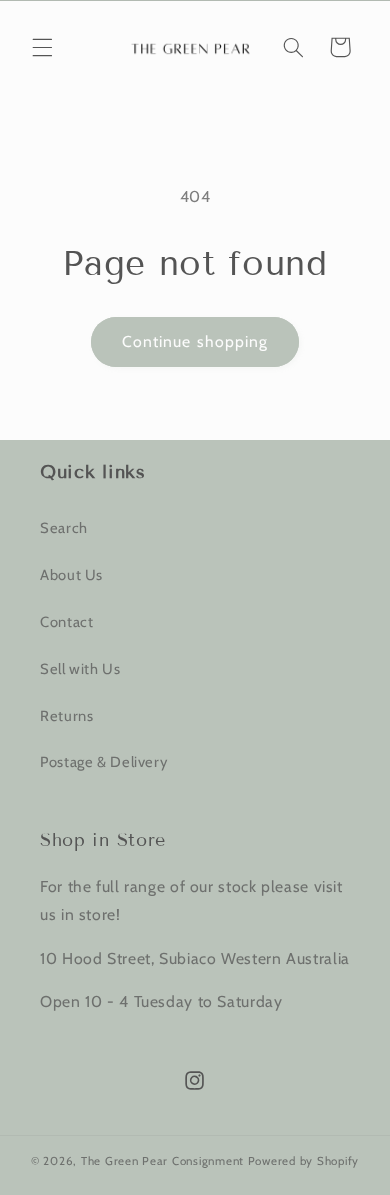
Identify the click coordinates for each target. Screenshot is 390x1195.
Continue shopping (195, 341)
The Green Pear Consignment (164, 1161)
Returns (66, 716)
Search (64, 528)
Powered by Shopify (303, 1161)
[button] (42, 47)
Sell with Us (80, 669)
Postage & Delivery (103, 762)
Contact (66, 622)
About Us (71, 575)
